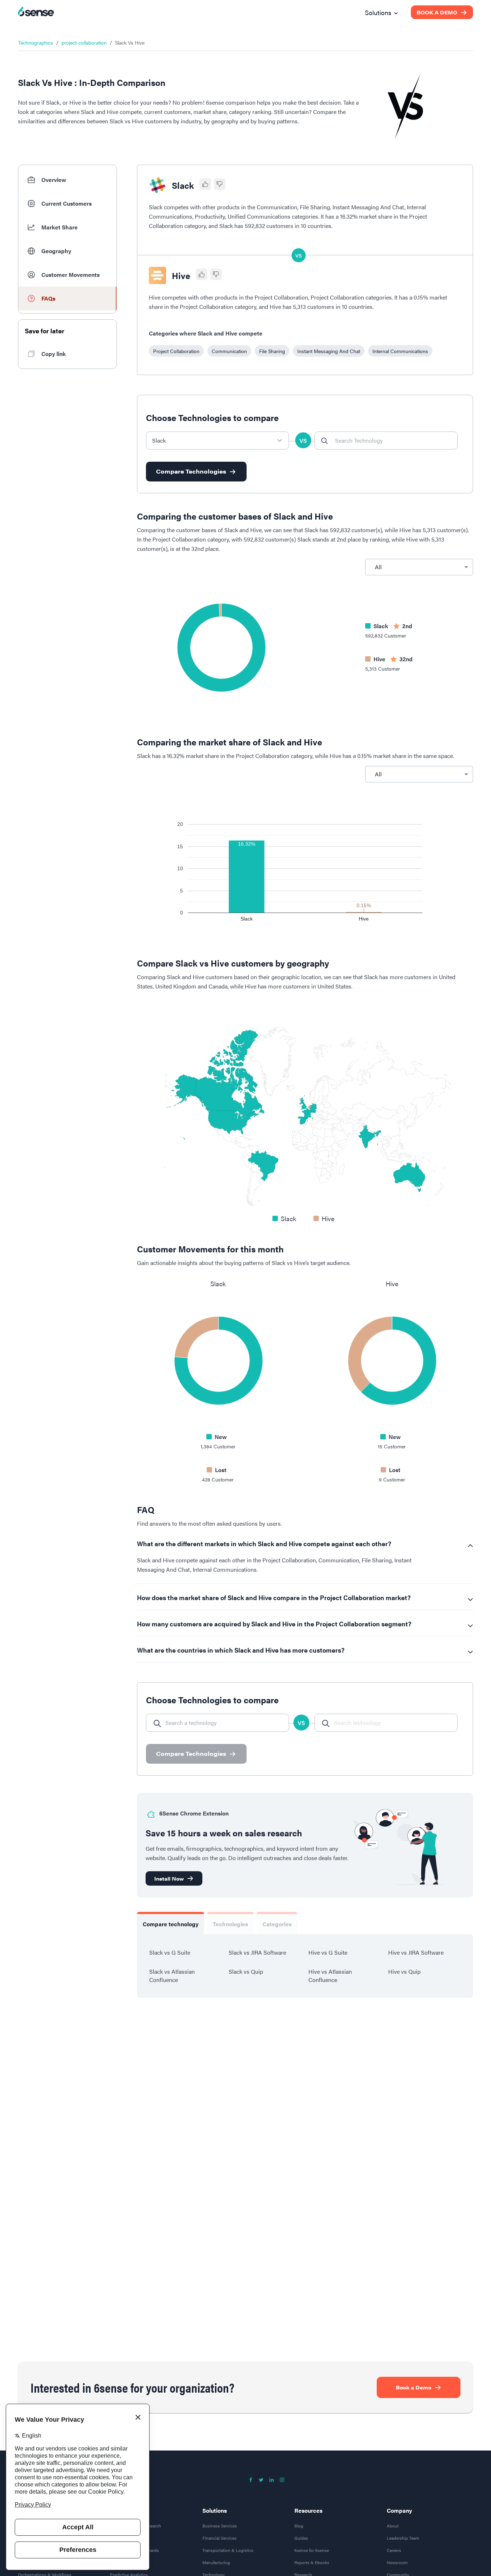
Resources (308, 2518)
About (393, 2534)
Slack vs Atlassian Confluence (172, 1976)
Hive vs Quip (404, 1971)
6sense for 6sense (312, 2558)
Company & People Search (136, 2534)
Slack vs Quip (246, 1971)
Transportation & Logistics (228, 2558)
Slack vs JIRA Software (257, 1952)
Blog (299, 2534)
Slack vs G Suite (170, 1952)
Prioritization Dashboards (134, 2558)
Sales (117, 2518)
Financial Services (219, 2546)
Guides (301, 2546)
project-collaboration (84, 42)
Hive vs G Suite (328, 1952)
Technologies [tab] (230, 1924)
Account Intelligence (130, 2546)
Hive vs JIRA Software (416, 1952)
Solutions (215, 2518)
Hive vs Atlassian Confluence (330, 1976)
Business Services (220, 2534)
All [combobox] (378, 567)
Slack (183, 185)
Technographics (36, 42)
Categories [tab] (277, 1924)
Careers (394, 2558)
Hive (181, 275)
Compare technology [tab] (171, 1924)
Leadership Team (403, 2546)
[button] (67, 180)
